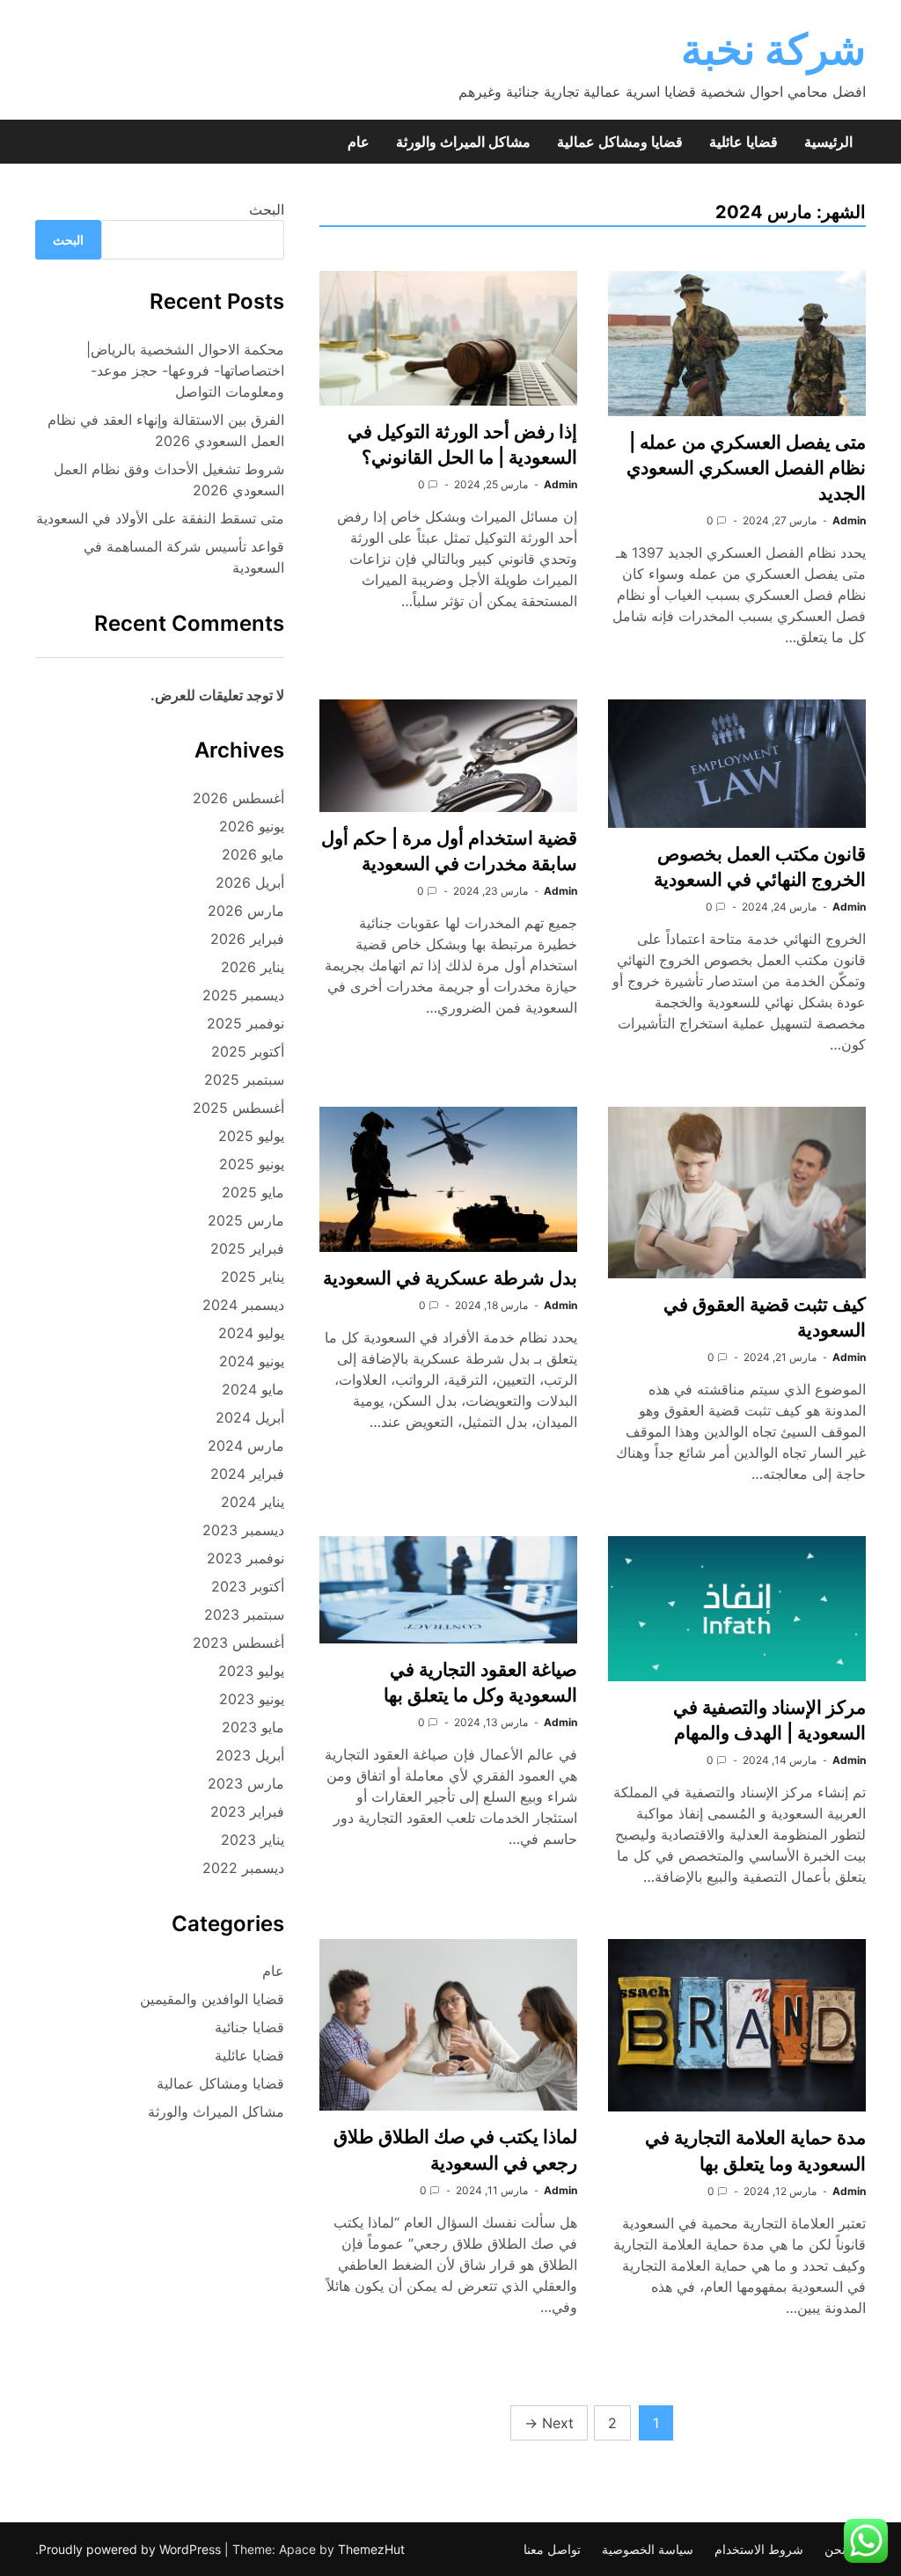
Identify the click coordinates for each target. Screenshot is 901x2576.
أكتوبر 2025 (248, 1051)
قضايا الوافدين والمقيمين (212, 1999)
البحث (267, 209)
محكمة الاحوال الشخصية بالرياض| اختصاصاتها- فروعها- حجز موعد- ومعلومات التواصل (185, 370)
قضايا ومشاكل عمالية (620, 142)
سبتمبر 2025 (244, 1079)
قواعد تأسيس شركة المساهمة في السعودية (184, 557)
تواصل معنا (552, 2549)
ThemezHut (371, 2549)
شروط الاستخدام (759, 2549)
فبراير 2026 (247, 939)
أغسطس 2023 (238, 1643)
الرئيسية (828, 142)
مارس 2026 (246, 911)
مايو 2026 (253, 854)
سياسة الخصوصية (648, 2549)
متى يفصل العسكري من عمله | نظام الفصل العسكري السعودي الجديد (746, 468)
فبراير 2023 (247, 1811)
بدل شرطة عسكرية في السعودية (450, 1278)
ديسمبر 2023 (243, 1530)
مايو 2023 (253, 1727)
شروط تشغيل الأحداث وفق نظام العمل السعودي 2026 (169, 479)
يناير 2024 (253, 1502)
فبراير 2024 (247, 1474)
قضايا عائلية (744, 142)
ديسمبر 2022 (243, 1868)
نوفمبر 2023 (245, 1558)
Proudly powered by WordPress (132, 2549)
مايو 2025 (253, 1192)
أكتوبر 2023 (248, 1586)
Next (549, 2423)
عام (359, 142)
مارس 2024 (246, 1445)
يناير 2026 (253, 967)
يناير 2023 (253, 1840)
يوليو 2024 (251, 1333)
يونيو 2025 (252, 1164)
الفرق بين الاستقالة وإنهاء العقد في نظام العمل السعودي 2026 (166, 430)
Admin (849, 520)
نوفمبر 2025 (245, 1023)
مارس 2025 (246, 1220)
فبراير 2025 (247, 1248)
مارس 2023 (246, 1783)
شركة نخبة (773, 49)
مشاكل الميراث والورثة (463, 142)
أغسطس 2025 (238, 1108)
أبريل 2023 (250, 1755)
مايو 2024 (253, 1389)
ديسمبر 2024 (243, 1305)
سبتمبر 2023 (244, 1614)
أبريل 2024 (250, 1417)
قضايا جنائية (249, 2027)
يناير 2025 (253, 1277)
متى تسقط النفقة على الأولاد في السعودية (160, 518)
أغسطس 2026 (238, 798)
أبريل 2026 (250, 882)
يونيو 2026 (252, 826)
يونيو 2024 (252, 1361)
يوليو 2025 (251, 1136)
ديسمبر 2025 (243, 995)
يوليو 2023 (251, 1671)
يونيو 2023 (252, 1699)
